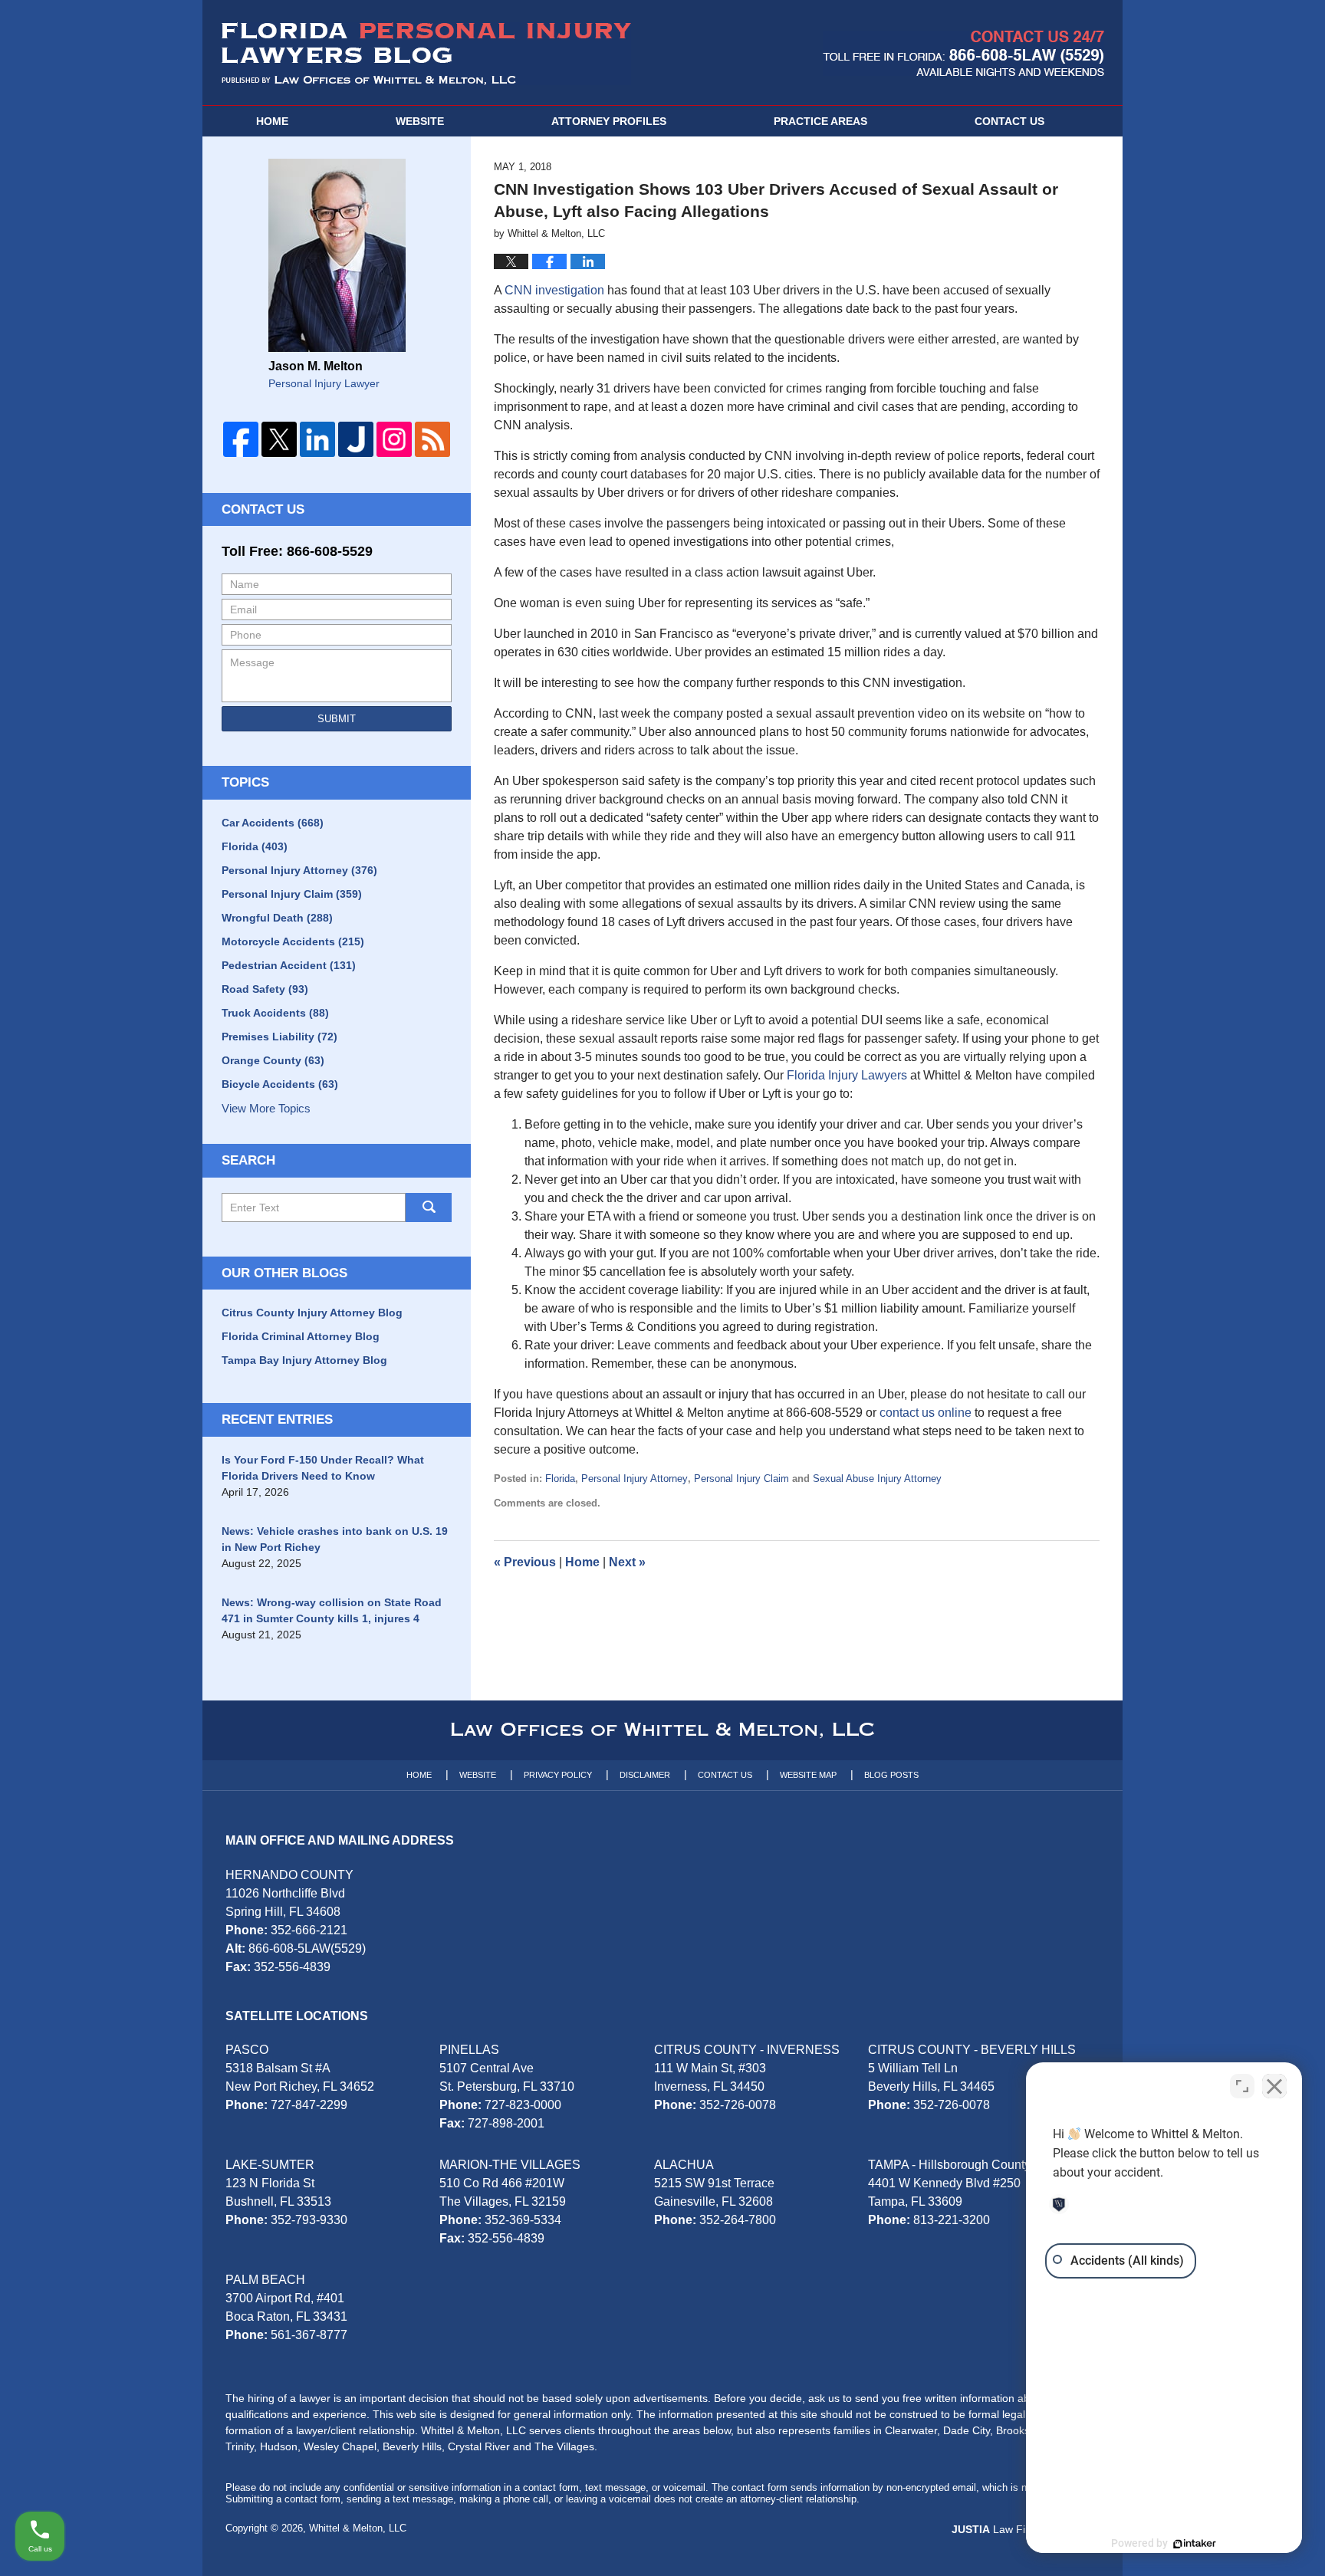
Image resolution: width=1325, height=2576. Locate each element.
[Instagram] (394, 439)
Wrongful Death (277, 918)
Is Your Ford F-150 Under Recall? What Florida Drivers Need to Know (323, 1468)
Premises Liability (279, 1037)
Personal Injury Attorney (635, 1479)
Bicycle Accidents (280, 1084)
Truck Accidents (275, 1013)
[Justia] (356, 439)
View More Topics (266, 1108)
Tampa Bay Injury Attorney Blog (304, 1360)
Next (627, 1562)
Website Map (808, 1775)
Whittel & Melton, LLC (358, 2528)
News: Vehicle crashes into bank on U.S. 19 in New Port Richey (335, 1539)
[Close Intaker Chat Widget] (1274, 2086)
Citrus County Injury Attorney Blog (312, 1313)
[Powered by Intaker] (1195, 2544)
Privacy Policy (558, 1775)
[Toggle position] (1242, 2086)
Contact (1009, 121)
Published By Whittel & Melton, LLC (963, 53)
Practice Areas (820, 121)
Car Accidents (273, 823)
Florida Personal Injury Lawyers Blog (426, 54)
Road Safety (265, 989)
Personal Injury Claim (741, 1479)
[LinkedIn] (317, 439)
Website (420, 121)
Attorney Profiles (609, 121)
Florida (560, 1479)
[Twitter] (279, 439)
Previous (525, 1562)
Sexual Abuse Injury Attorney (877, 1479)
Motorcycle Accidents (293, 941)
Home (272, 121)
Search (429, 1207)
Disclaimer (645, 1775)
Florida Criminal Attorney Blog (301, 1336)
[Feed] (432, 439)
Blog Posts (891, 1775)
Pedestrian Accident (289, 965)
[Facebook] (241, 439)
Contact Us (263, 509)
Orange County (273, 1060)
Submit (337, 719)
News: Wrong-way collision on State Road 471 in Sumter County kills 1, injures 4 (332, 1610)
